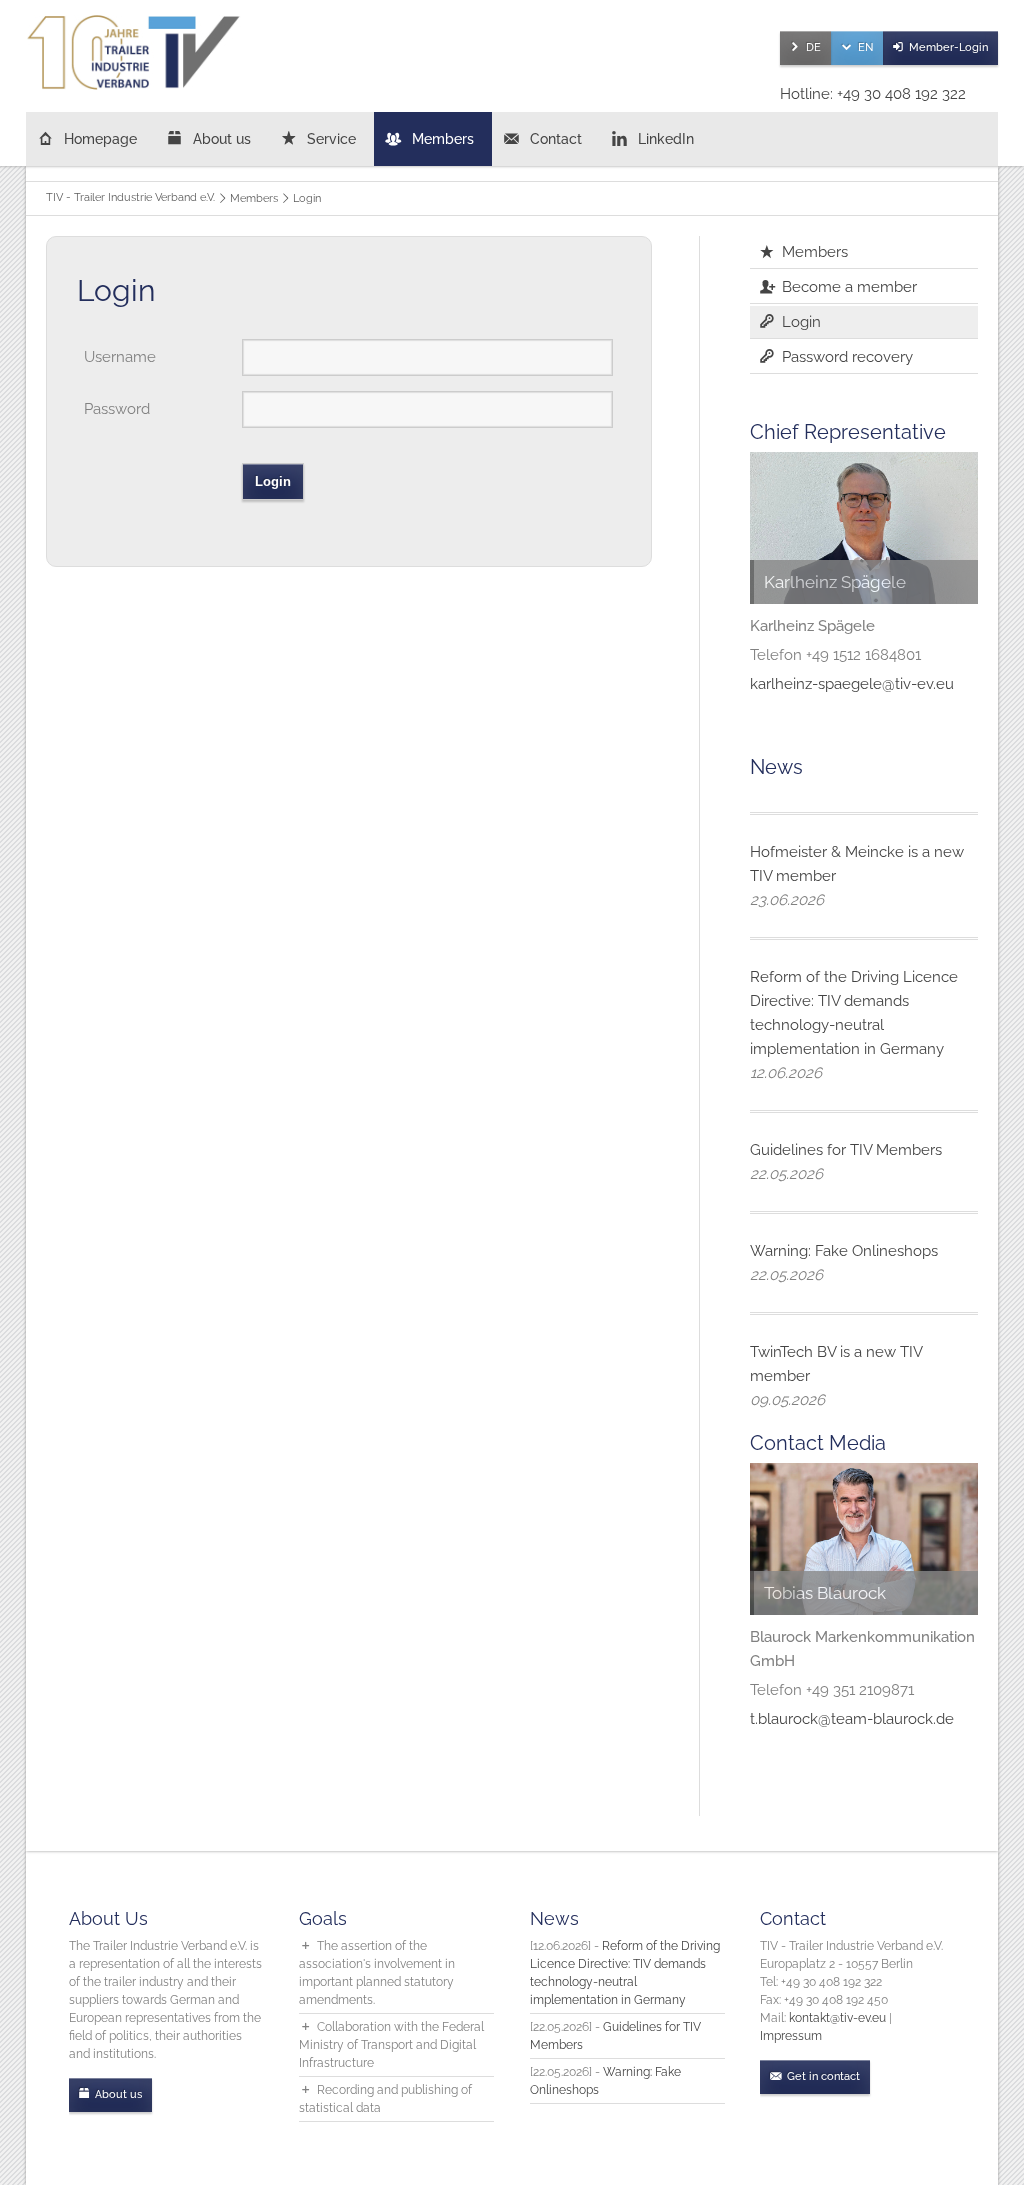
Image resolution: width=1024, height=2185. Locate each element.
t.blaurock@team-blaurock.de (852, 1719)
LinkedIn (666, 139)
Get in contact (823, 2076)
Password (117, 409)
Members (443, 139)
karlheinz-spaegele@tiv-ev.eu (852, 684)
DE (813, 47)
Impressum (791, 2036)
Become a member (849, 287)
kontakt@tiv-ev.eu (837, 2018)
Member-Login (948, 47)
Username (120, 357)
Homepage (100, 139)
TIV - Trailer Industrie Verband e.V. (130, 197)
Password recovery (847, 357)
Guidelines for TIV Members (846, 1150)
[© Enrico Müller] (864, 1539)
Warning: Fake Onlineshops (844, 1251)
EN (865, 47)
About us (222, 139)
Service (331, 139)
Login (801, 322)
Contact (556, 139)
